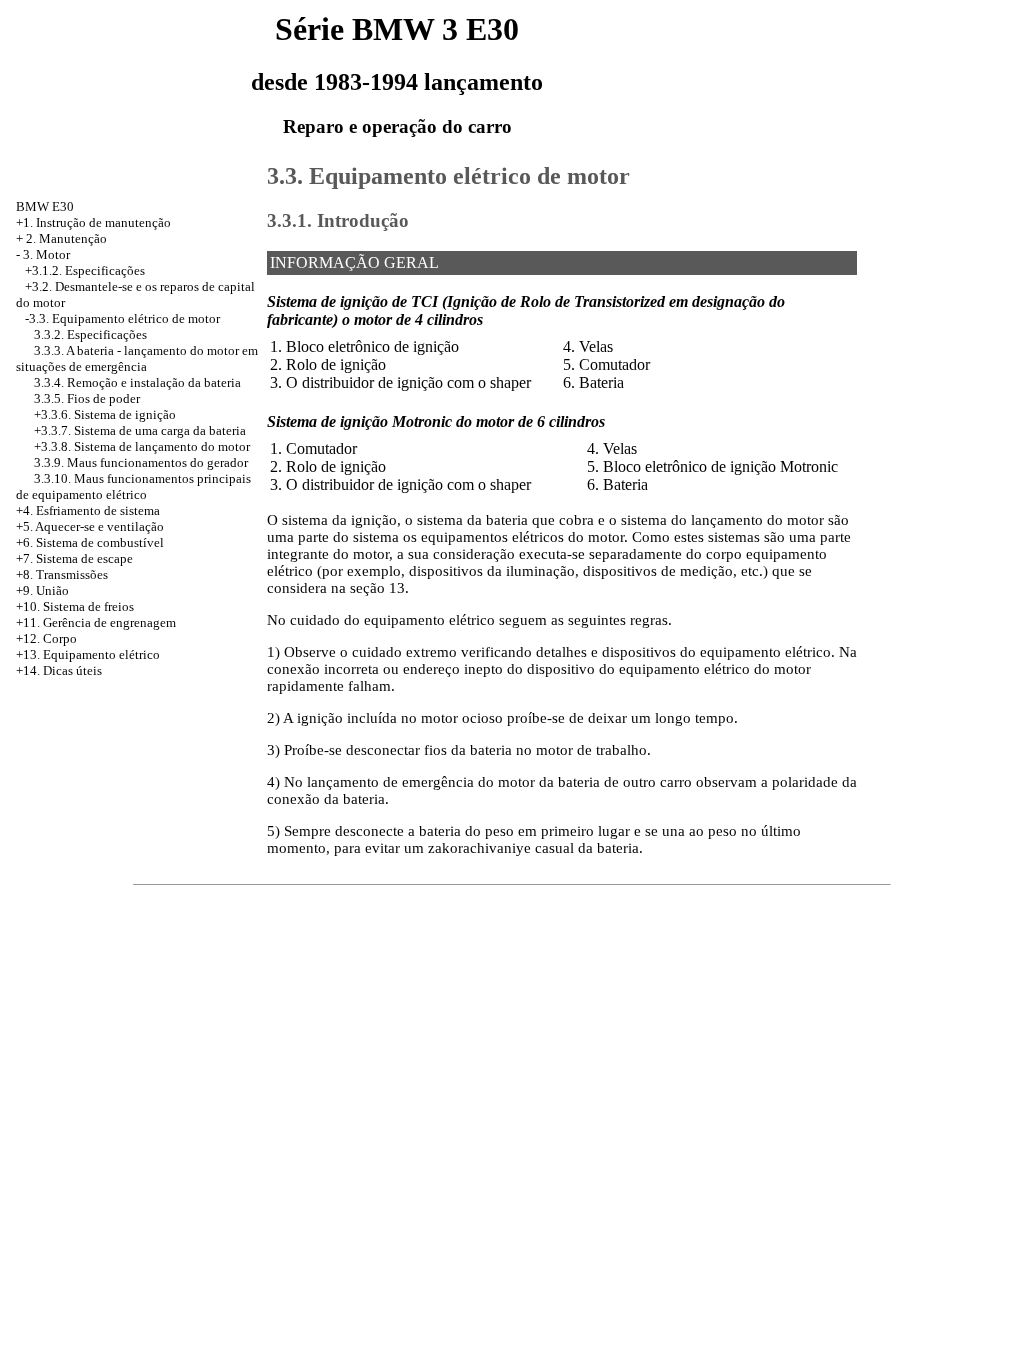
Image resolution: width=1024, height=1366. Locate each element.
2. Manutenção (66, 238)
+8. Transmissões (62, 574)
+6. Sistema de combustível (90, 542)
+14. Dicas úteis (59, 670)
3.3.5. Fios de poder (87, 398)
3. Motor (46, 254)
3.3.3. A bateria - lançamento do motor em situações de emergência (137, 358)
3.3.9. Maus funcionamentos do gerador (141, 462)
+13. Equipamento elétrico (88, 654)
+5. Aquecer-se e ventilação (90, 526)
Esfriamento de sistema (98, 510)
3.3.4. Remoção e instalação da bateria (137, 382)
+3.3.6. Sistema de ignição (105, 414)
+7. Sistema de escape (74, 558)
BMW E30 (45, 206)
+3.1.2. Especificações (85, 270)
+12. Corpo (46, 638)
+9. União (42, 590)
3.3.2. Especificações (90, 334)
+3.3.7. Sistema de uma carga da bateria (140, 430)
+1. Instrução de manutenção (93, 222)
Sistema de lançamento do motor (162, 446)
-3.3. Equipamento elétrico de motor (122, 318)
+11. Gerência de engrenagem (96, 622)
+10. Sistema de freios (75, 606)
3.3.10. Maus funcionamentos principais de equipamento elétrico (133, 486)
